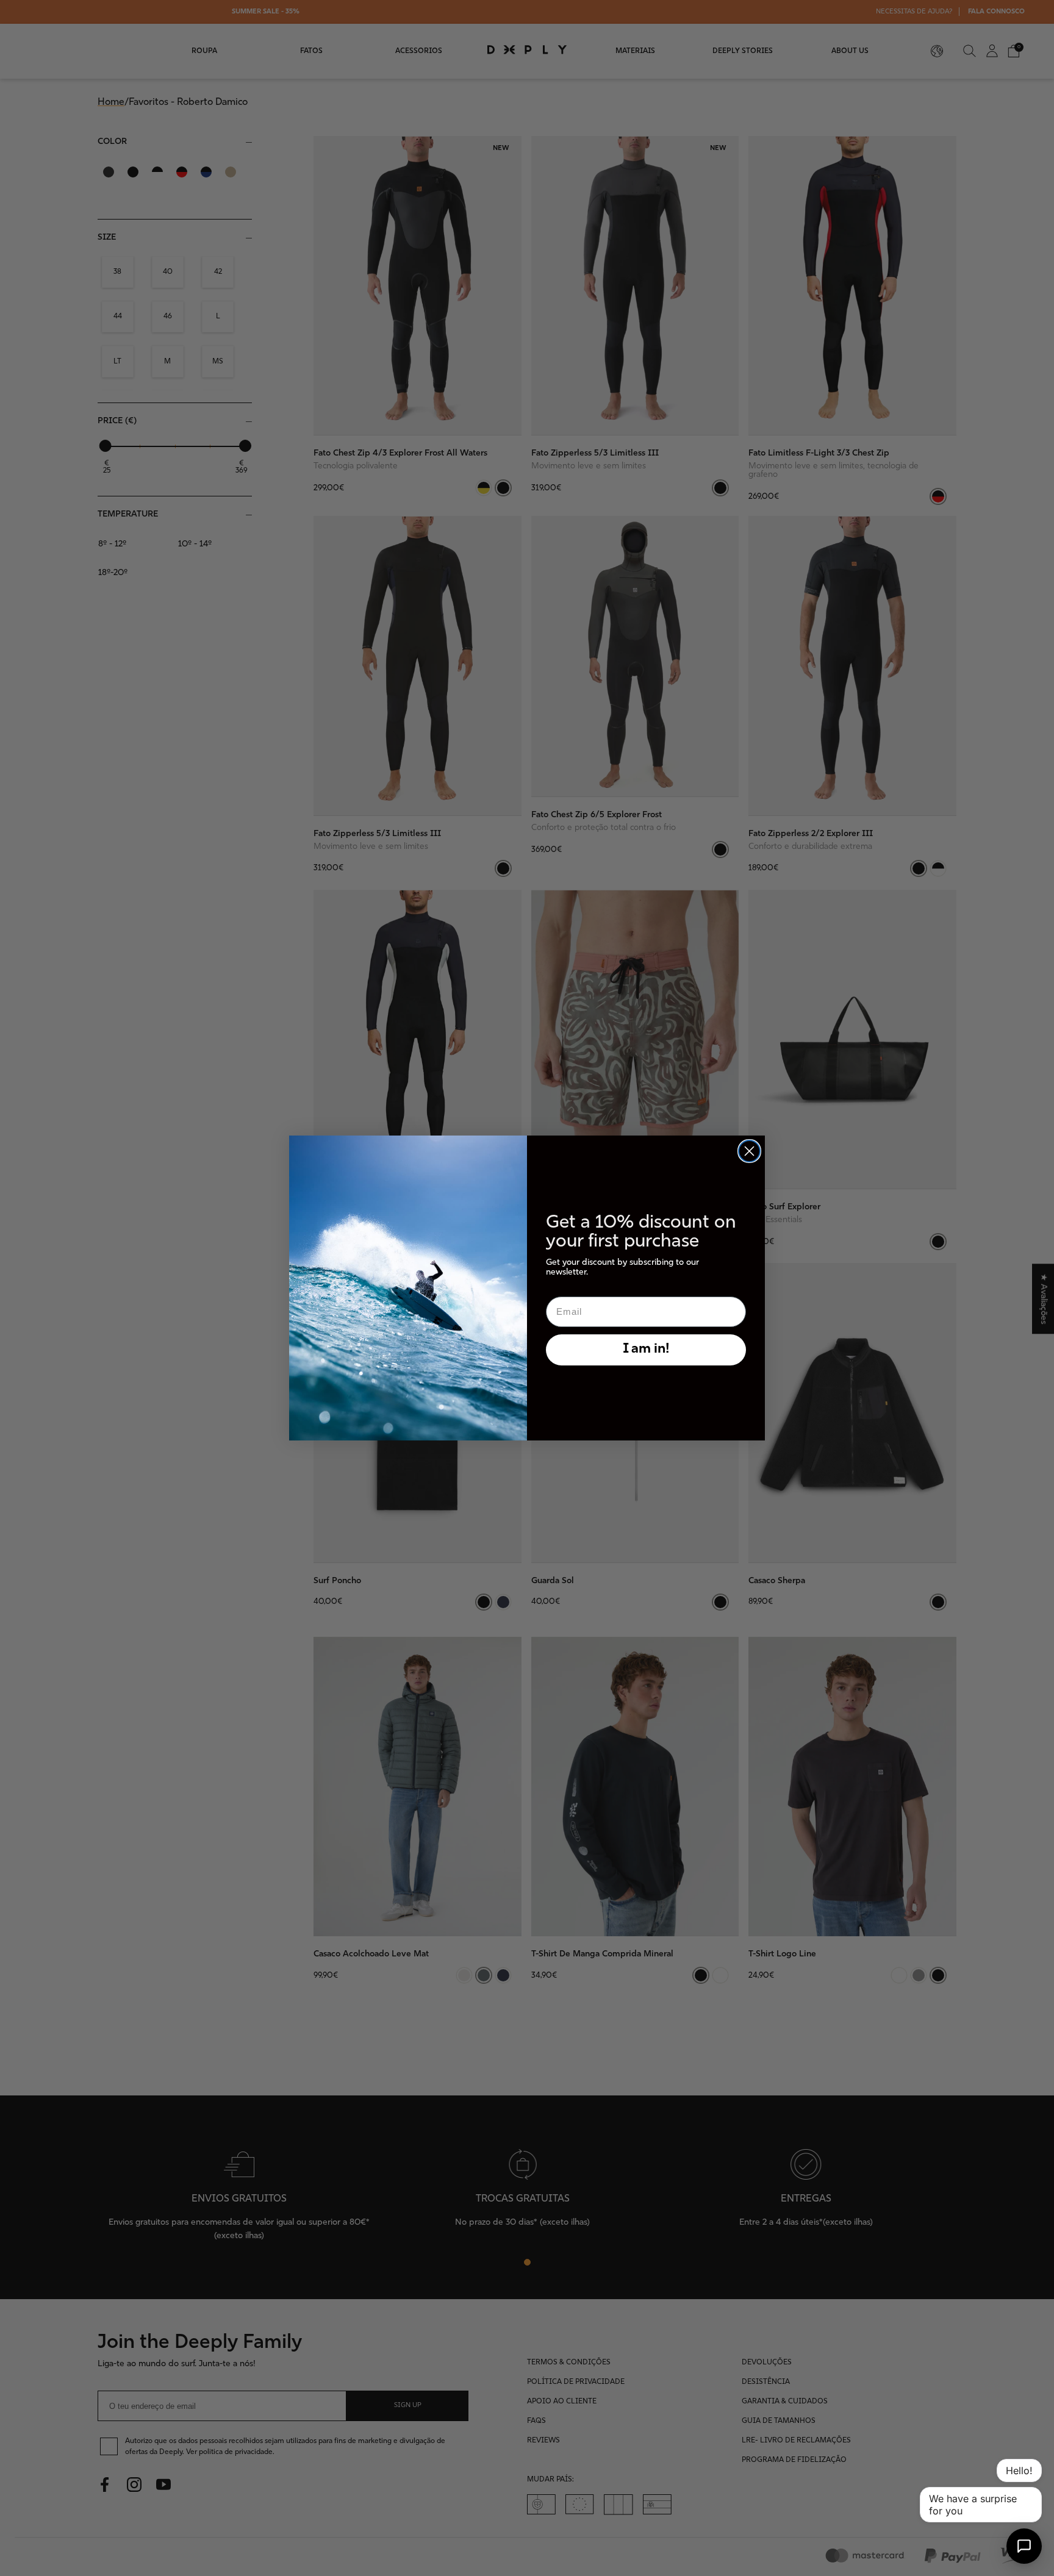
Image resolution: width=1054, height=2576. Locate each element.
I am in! (646, 1349)
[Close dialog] (749, 1151)
